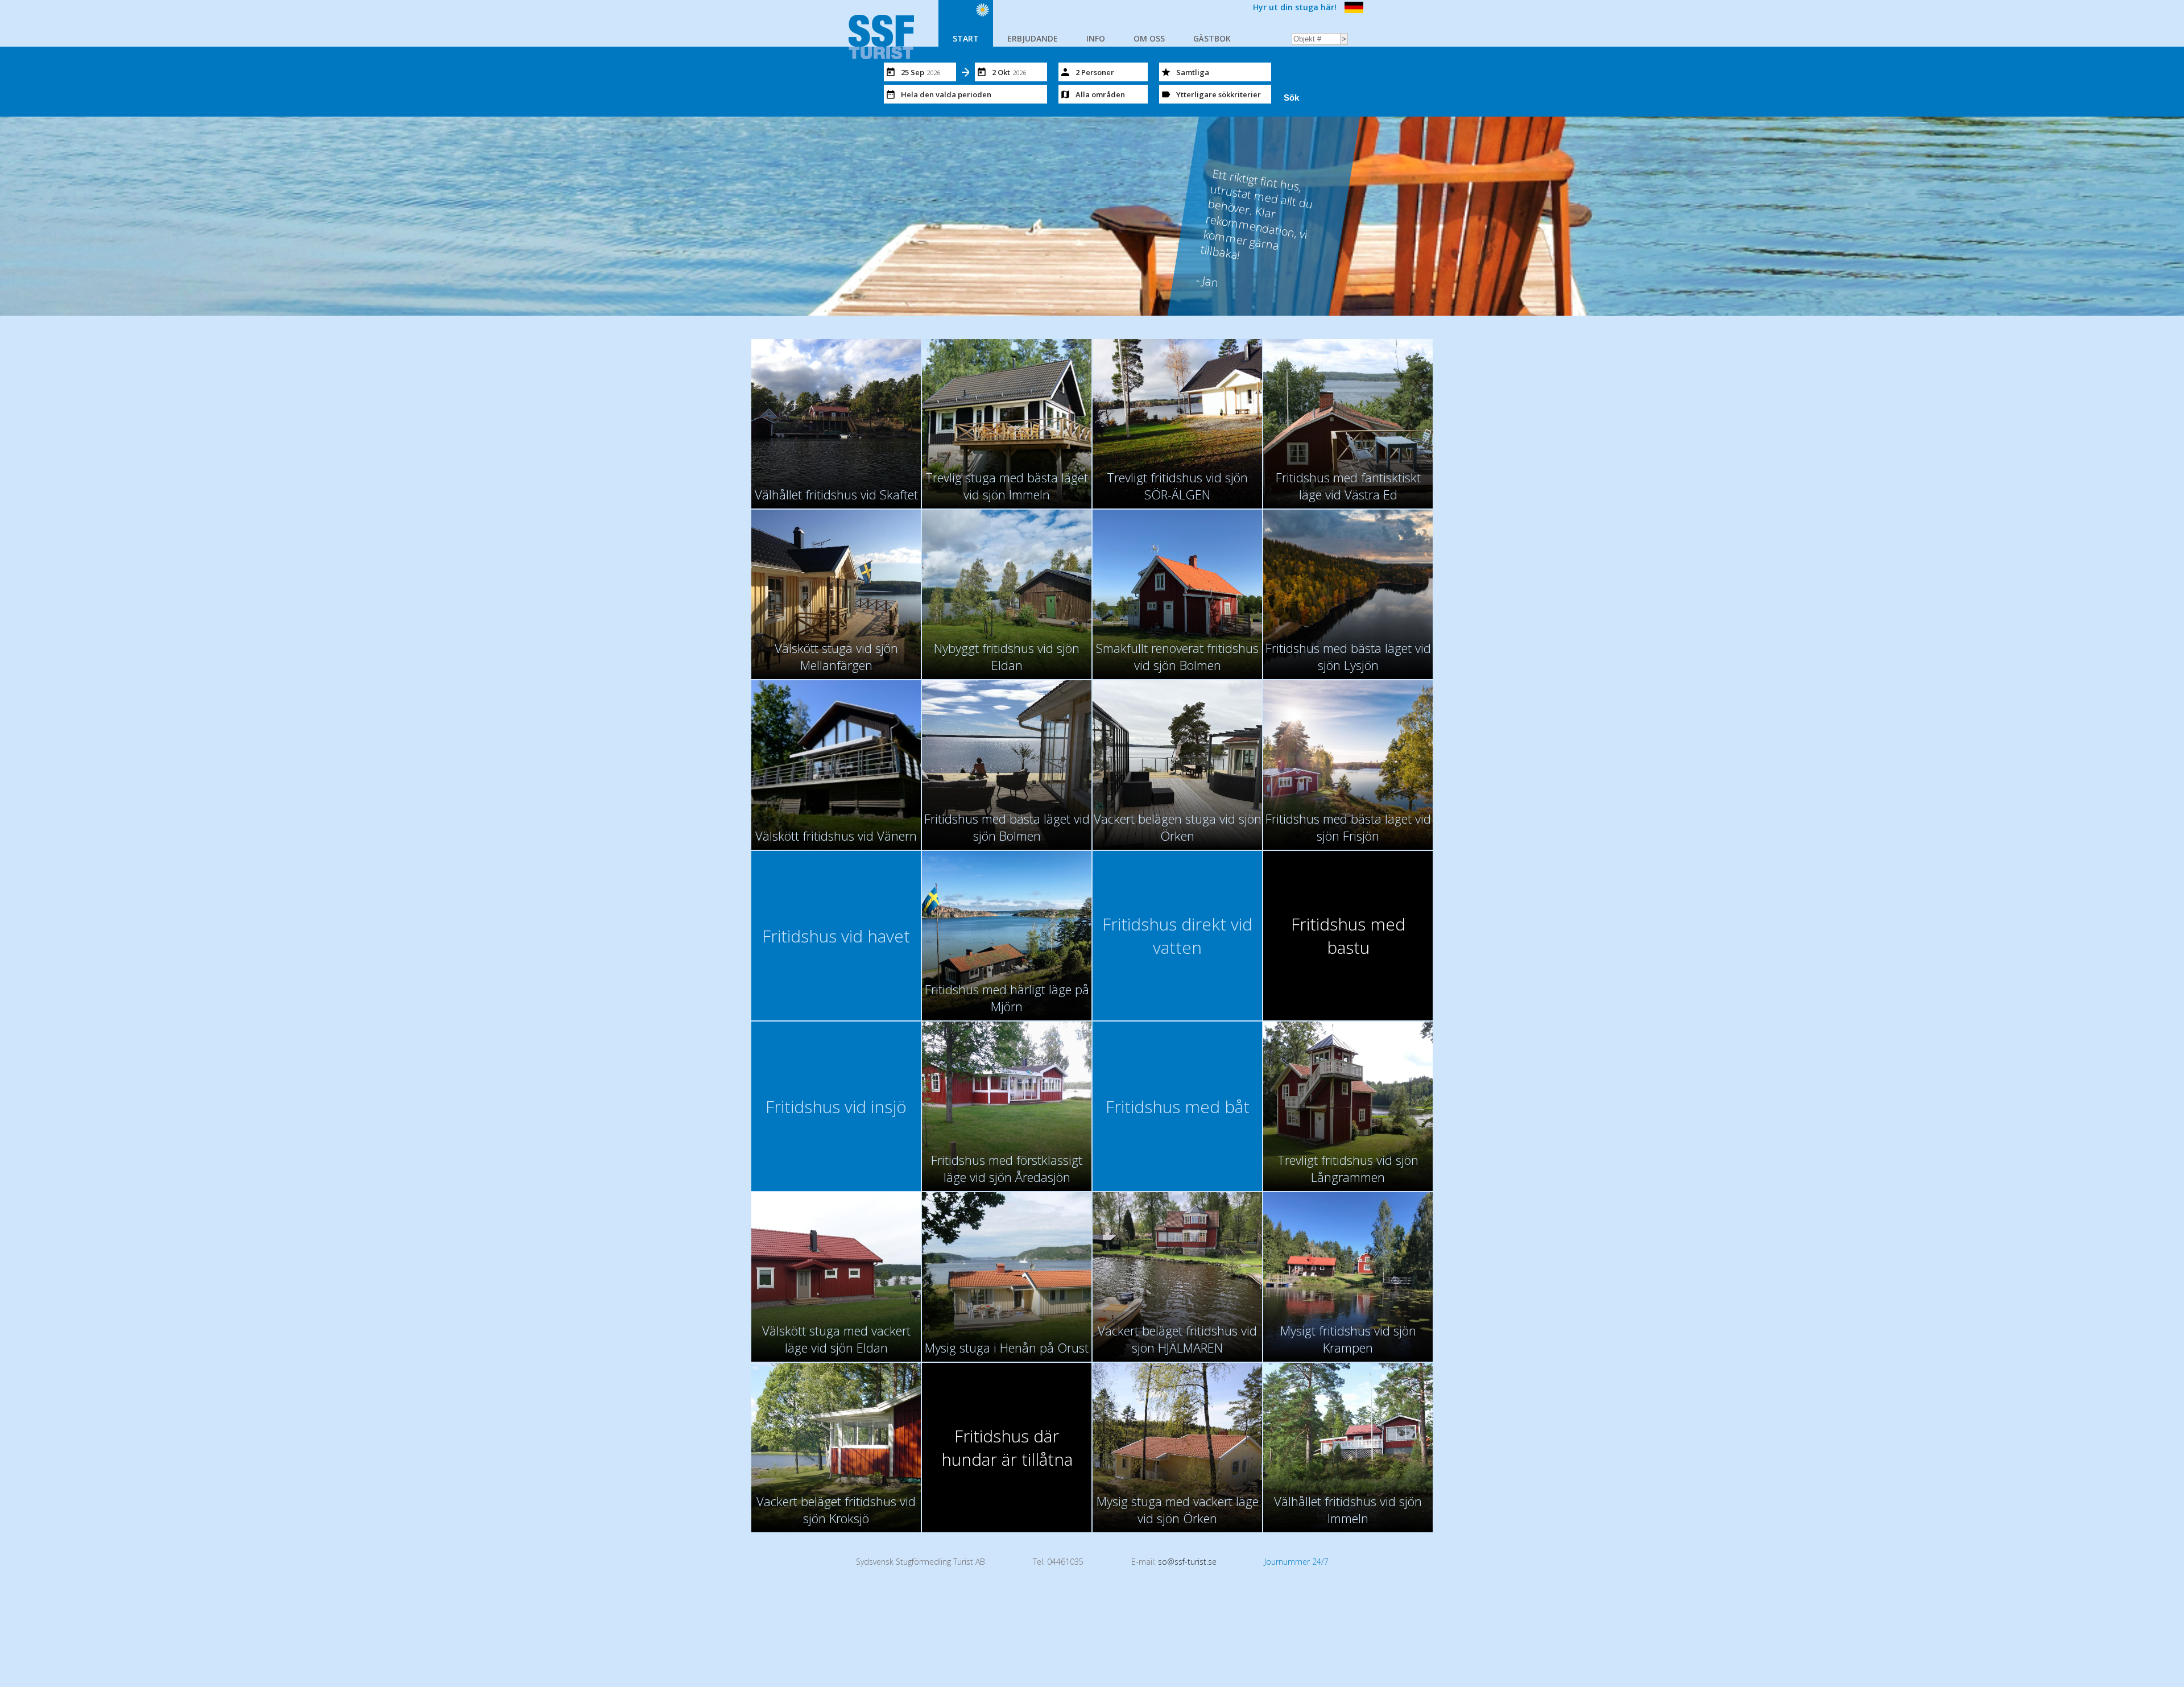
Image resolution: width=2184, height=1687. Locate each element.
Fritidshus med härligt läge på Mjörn (1007, 998)
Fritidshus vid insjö (836, 1107)
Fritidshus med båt (1178, 1107)
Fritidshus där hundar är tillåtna (1007, 1448)
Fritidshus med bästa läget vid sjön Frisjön (1348, 827)
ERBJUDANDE (1033, 38)
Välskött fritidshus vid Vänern (836, 836)
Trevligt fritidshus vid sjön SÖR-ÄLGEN (1177, 486)
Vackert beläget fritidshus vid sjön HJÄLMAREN (1177, 1339)
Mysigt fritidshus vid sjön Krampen (1348, 1339)
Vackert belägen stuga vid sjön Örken (1178, 827)
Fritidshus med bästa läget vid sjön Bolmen (1007, 827)
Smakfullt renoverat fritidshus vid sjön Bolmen (1177, 656)
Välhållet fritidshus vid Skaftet (836, 494)
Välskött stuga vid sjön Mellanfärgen (836, 656)
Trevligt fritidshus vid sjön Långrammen (1348, 1168)
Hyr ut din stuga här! (1295, 7)
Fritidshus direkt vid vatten (1177, 936)
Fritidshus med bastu (1348, 936)
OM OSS (1149, 38)
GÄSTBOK (1212, 38)
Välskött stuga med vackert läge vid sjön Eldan (836, 1339)
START (966, 38)
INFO (1096, 38)
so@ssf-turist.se (1187, 1562)
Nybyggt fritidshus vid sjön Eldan (1007, 656)
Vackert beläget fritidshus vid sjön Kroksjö (836, 1510)
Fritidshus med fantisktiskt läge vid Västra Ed (1348, 486)
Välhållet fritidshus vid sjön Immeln (1348, 1510)
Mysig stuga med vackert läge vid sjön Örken (1178, 1510)
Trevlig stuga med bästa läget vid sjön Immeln (1007, 486)
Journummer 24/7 (1296, 1562)
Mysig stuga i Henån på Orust (1007, 1347)
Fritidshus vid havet (836, 936)
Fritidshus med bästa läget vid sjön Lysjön (1348, 656)
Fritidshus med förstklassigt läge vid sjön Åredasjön (1007, 1168)
